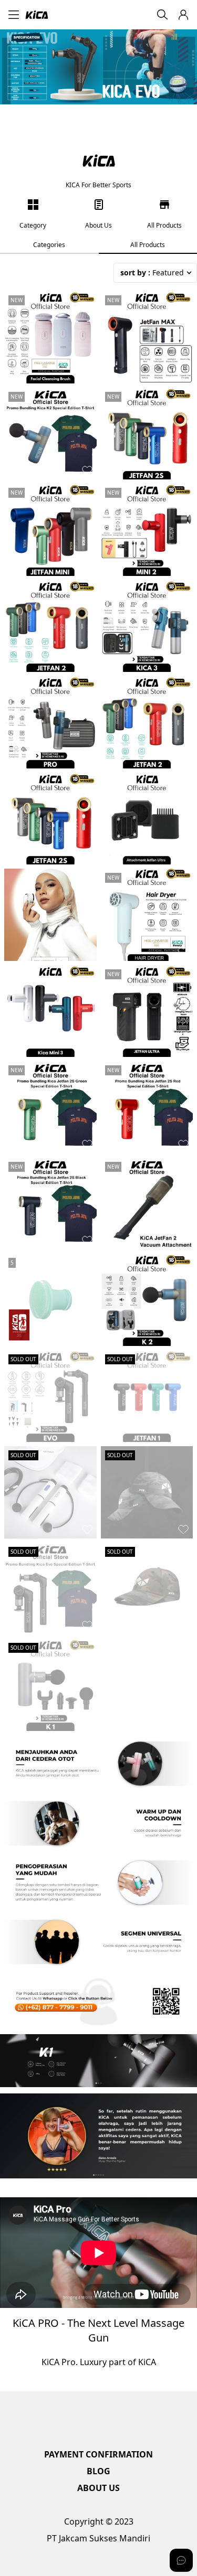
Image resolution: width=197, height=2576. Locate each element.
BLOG (98, 2471)
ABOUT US (98, 2488)
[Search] (162, 15)
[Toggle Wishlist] (87, 374)
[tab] (49, 245)
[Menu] (14, 15)
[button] (183, 15)
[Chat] (181, 2560)
